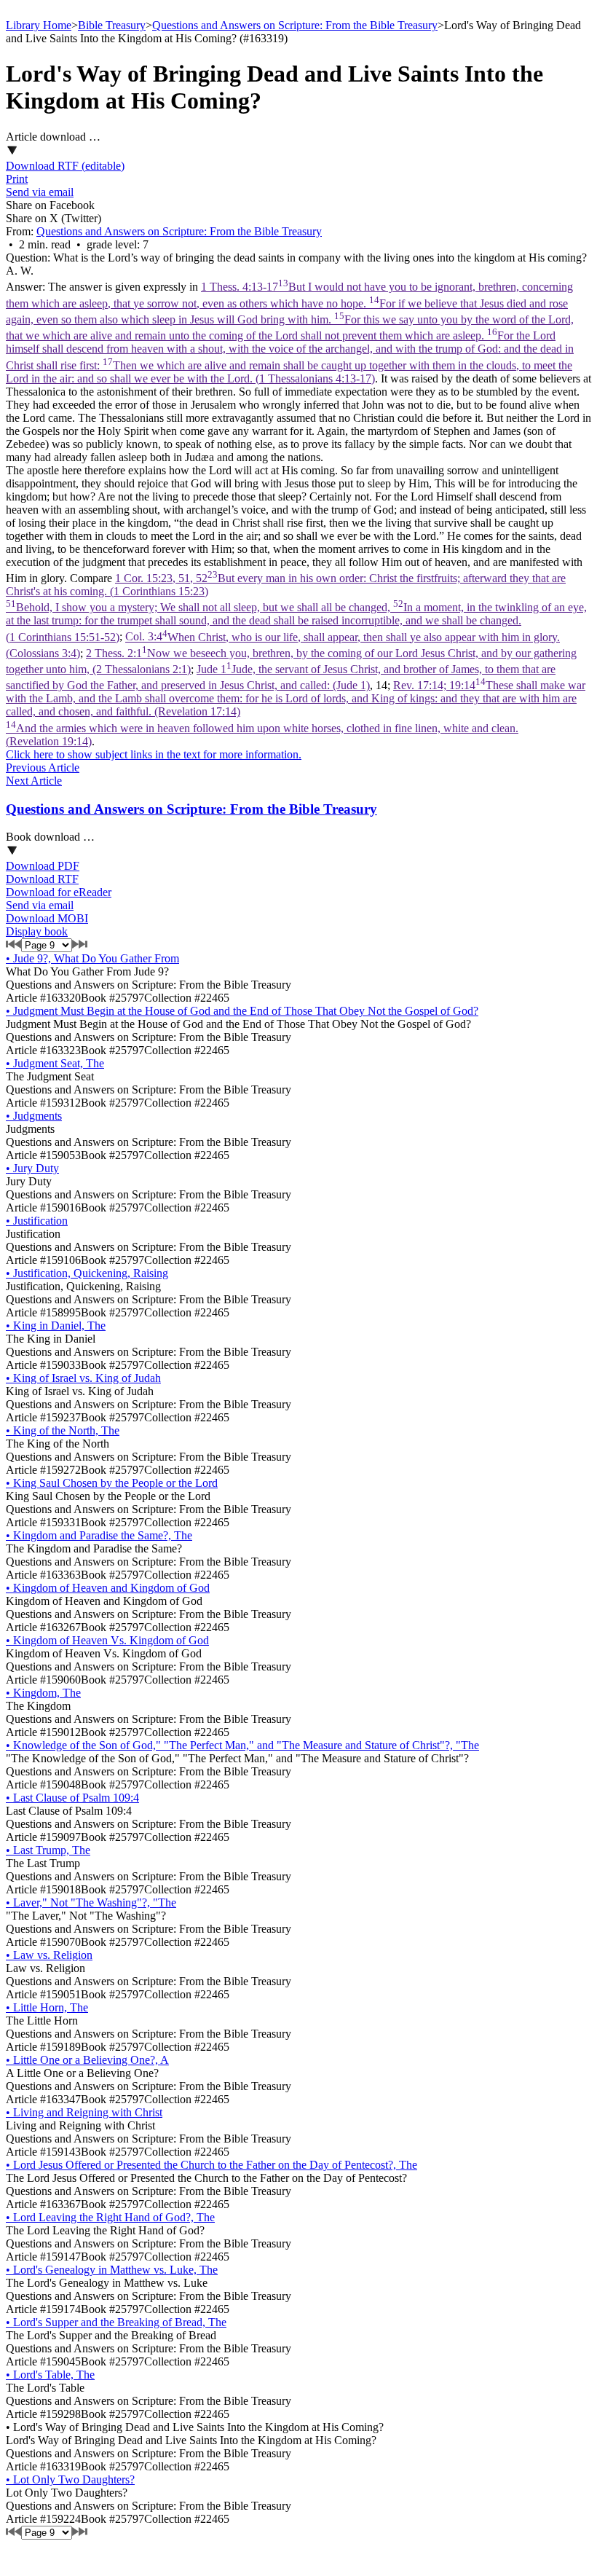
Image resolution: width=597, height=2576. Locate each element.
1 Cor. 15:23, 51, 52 (296, 608)
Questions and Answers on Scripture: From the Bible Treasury (295, 25)
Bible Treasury (112, 25)
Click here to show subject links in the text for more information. (154, 754)
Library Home (39, 25)
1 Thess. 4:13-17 (290, 332)
